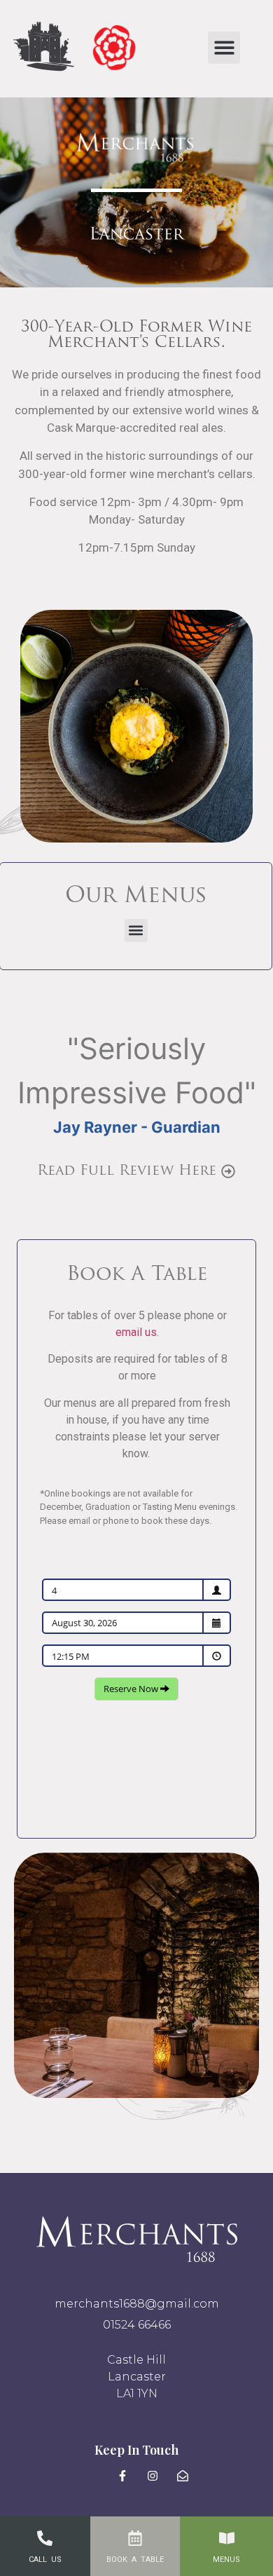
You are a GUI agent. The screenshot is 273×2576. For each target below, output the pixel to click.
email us (136, 1332)
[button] (224, 48)
